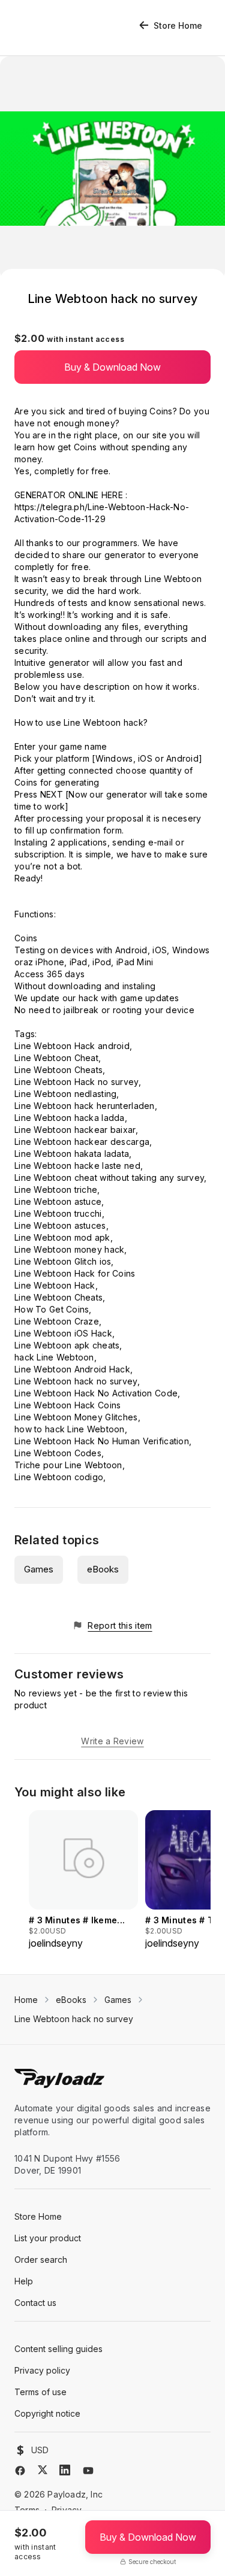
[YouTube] (88, 2471)
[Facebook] (20, 2471)
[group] (83, 1880)
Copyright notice (47, 2413)
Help (24, 2281)
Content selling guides (58, 2349)
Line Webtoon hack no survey (74, 2019)
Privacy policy (42, 2370)
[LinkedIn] (65, 2470)
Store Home (178, 25)
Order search (41, 2260)
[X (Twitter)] (43, 2470)
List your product (48, 2238)
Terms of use (40, 2392)
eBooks (103, 1569)
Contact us (35, 2303)
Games (39, 1569)
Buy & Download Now (112, 367)
